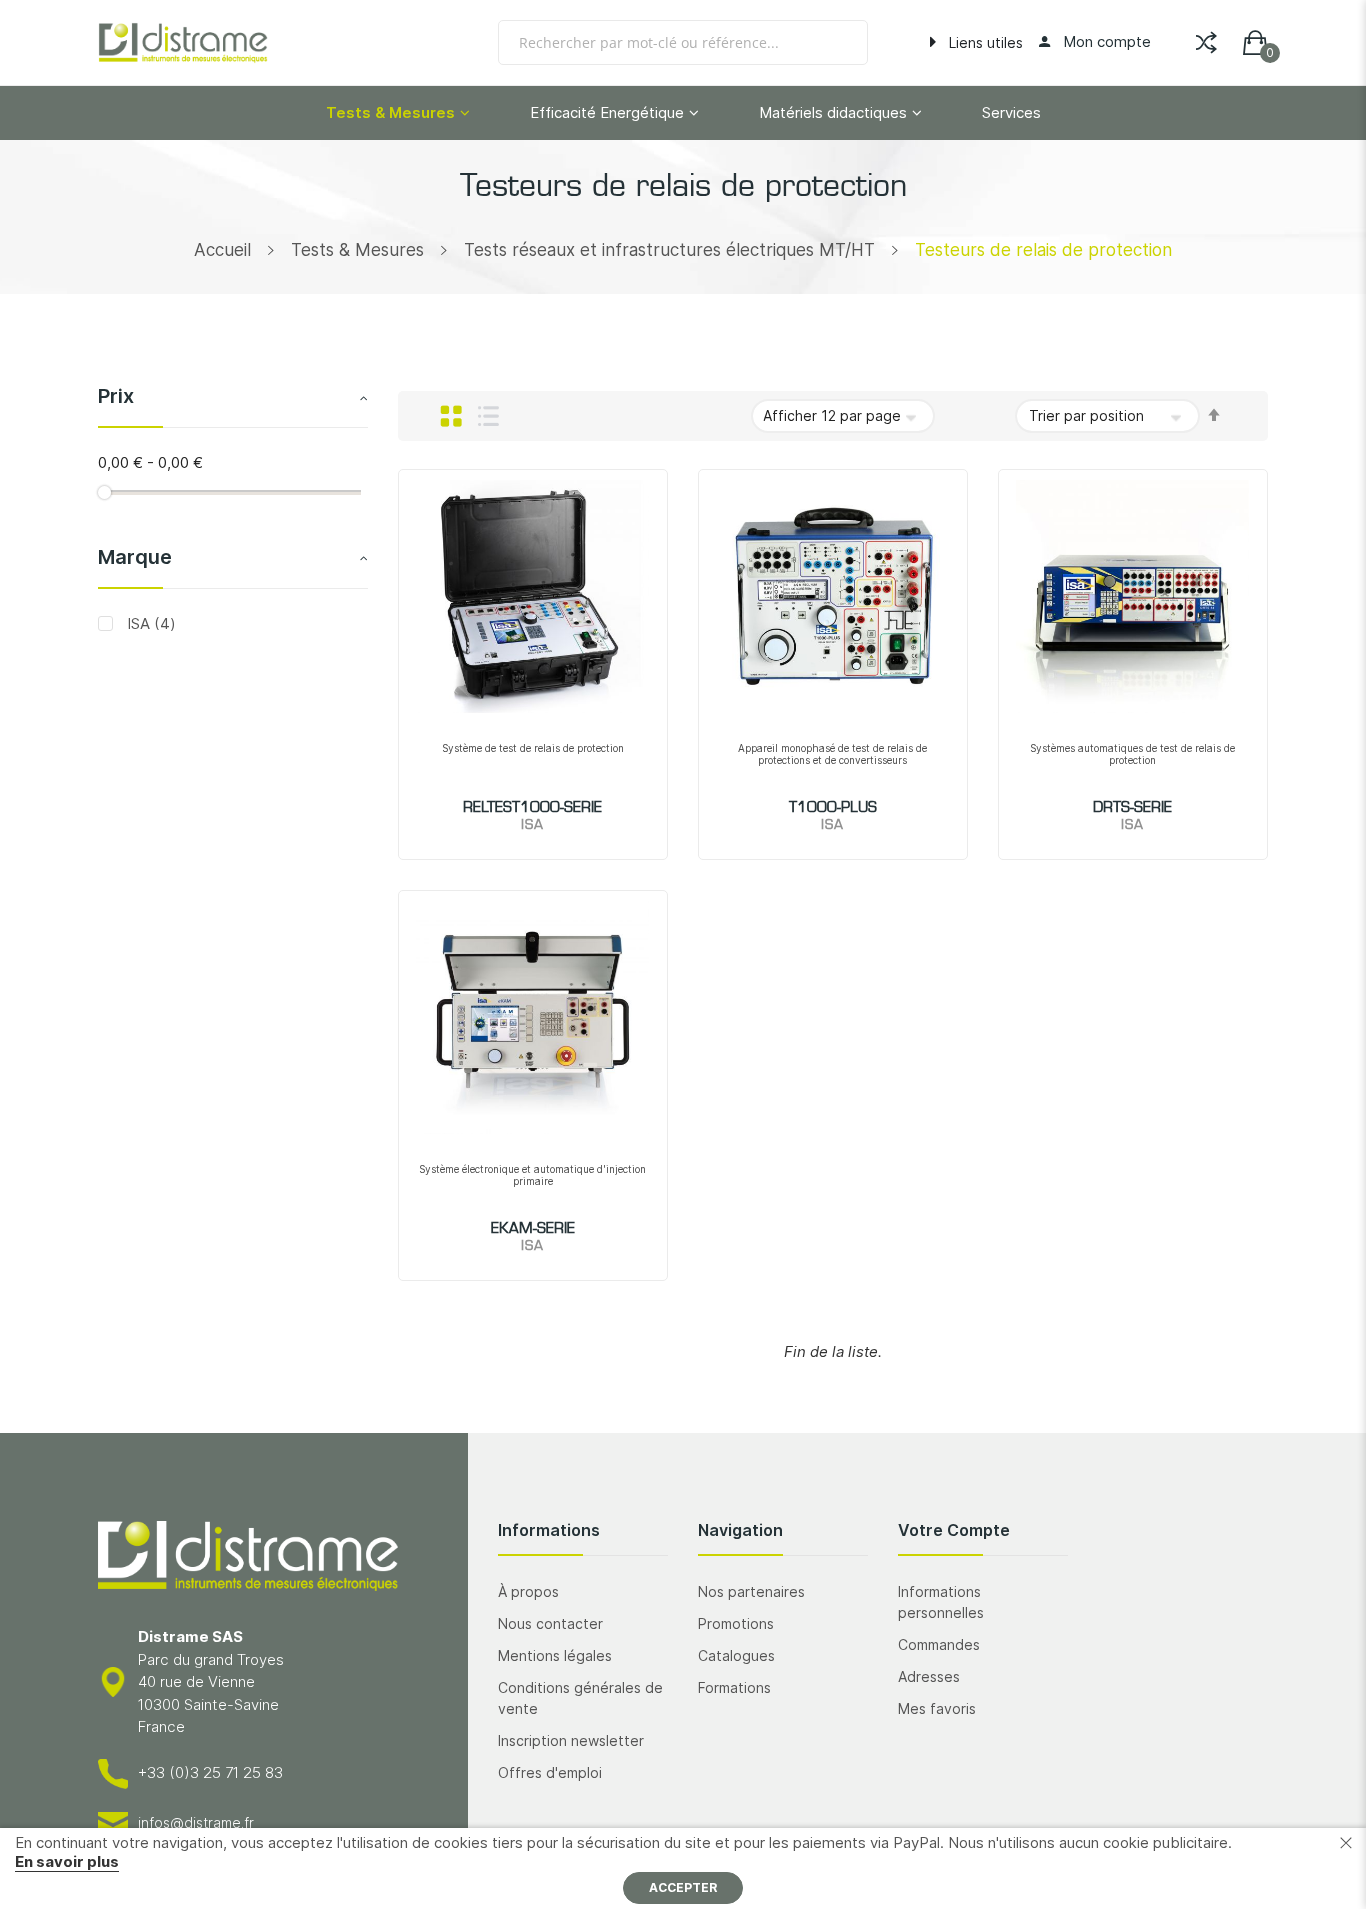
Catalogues (736, 1655)
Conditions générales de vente (580, 1698)
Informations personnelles (941, 1602)
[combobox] (683, 42)
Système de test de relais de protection (533, 748)
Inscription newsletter (571, 1740)
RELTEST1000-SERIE (532, 808)
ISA (149, 622)
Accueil (222, 250)
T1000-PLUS (833, 808)
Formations (734, 1687)
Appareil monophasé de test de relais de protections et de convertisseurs (832, 754)
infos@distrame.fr (196, 1822)
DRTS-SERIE (1132, 808)
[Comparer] (1206, 38)
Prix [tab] (116, 396)
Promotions (736, 1623)
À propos (528, 1591)
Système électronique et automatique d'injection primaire (532, 1175)
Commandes (939, 1644)
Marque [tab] (135, 556)
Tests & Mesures (357, 250)
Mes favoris (937, 1708)
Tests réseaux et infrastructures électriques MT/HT (669, 250)
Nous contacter (550, 1623)
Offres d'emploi (550, 1772)
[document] (683, 1868)
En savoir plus (67, 1861)
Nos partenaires (751, 1591)
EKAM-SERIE (533, 1229)
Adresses (929, 1676)
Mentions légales (555, 1655)
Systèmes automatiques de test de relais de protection (1132, 754)
